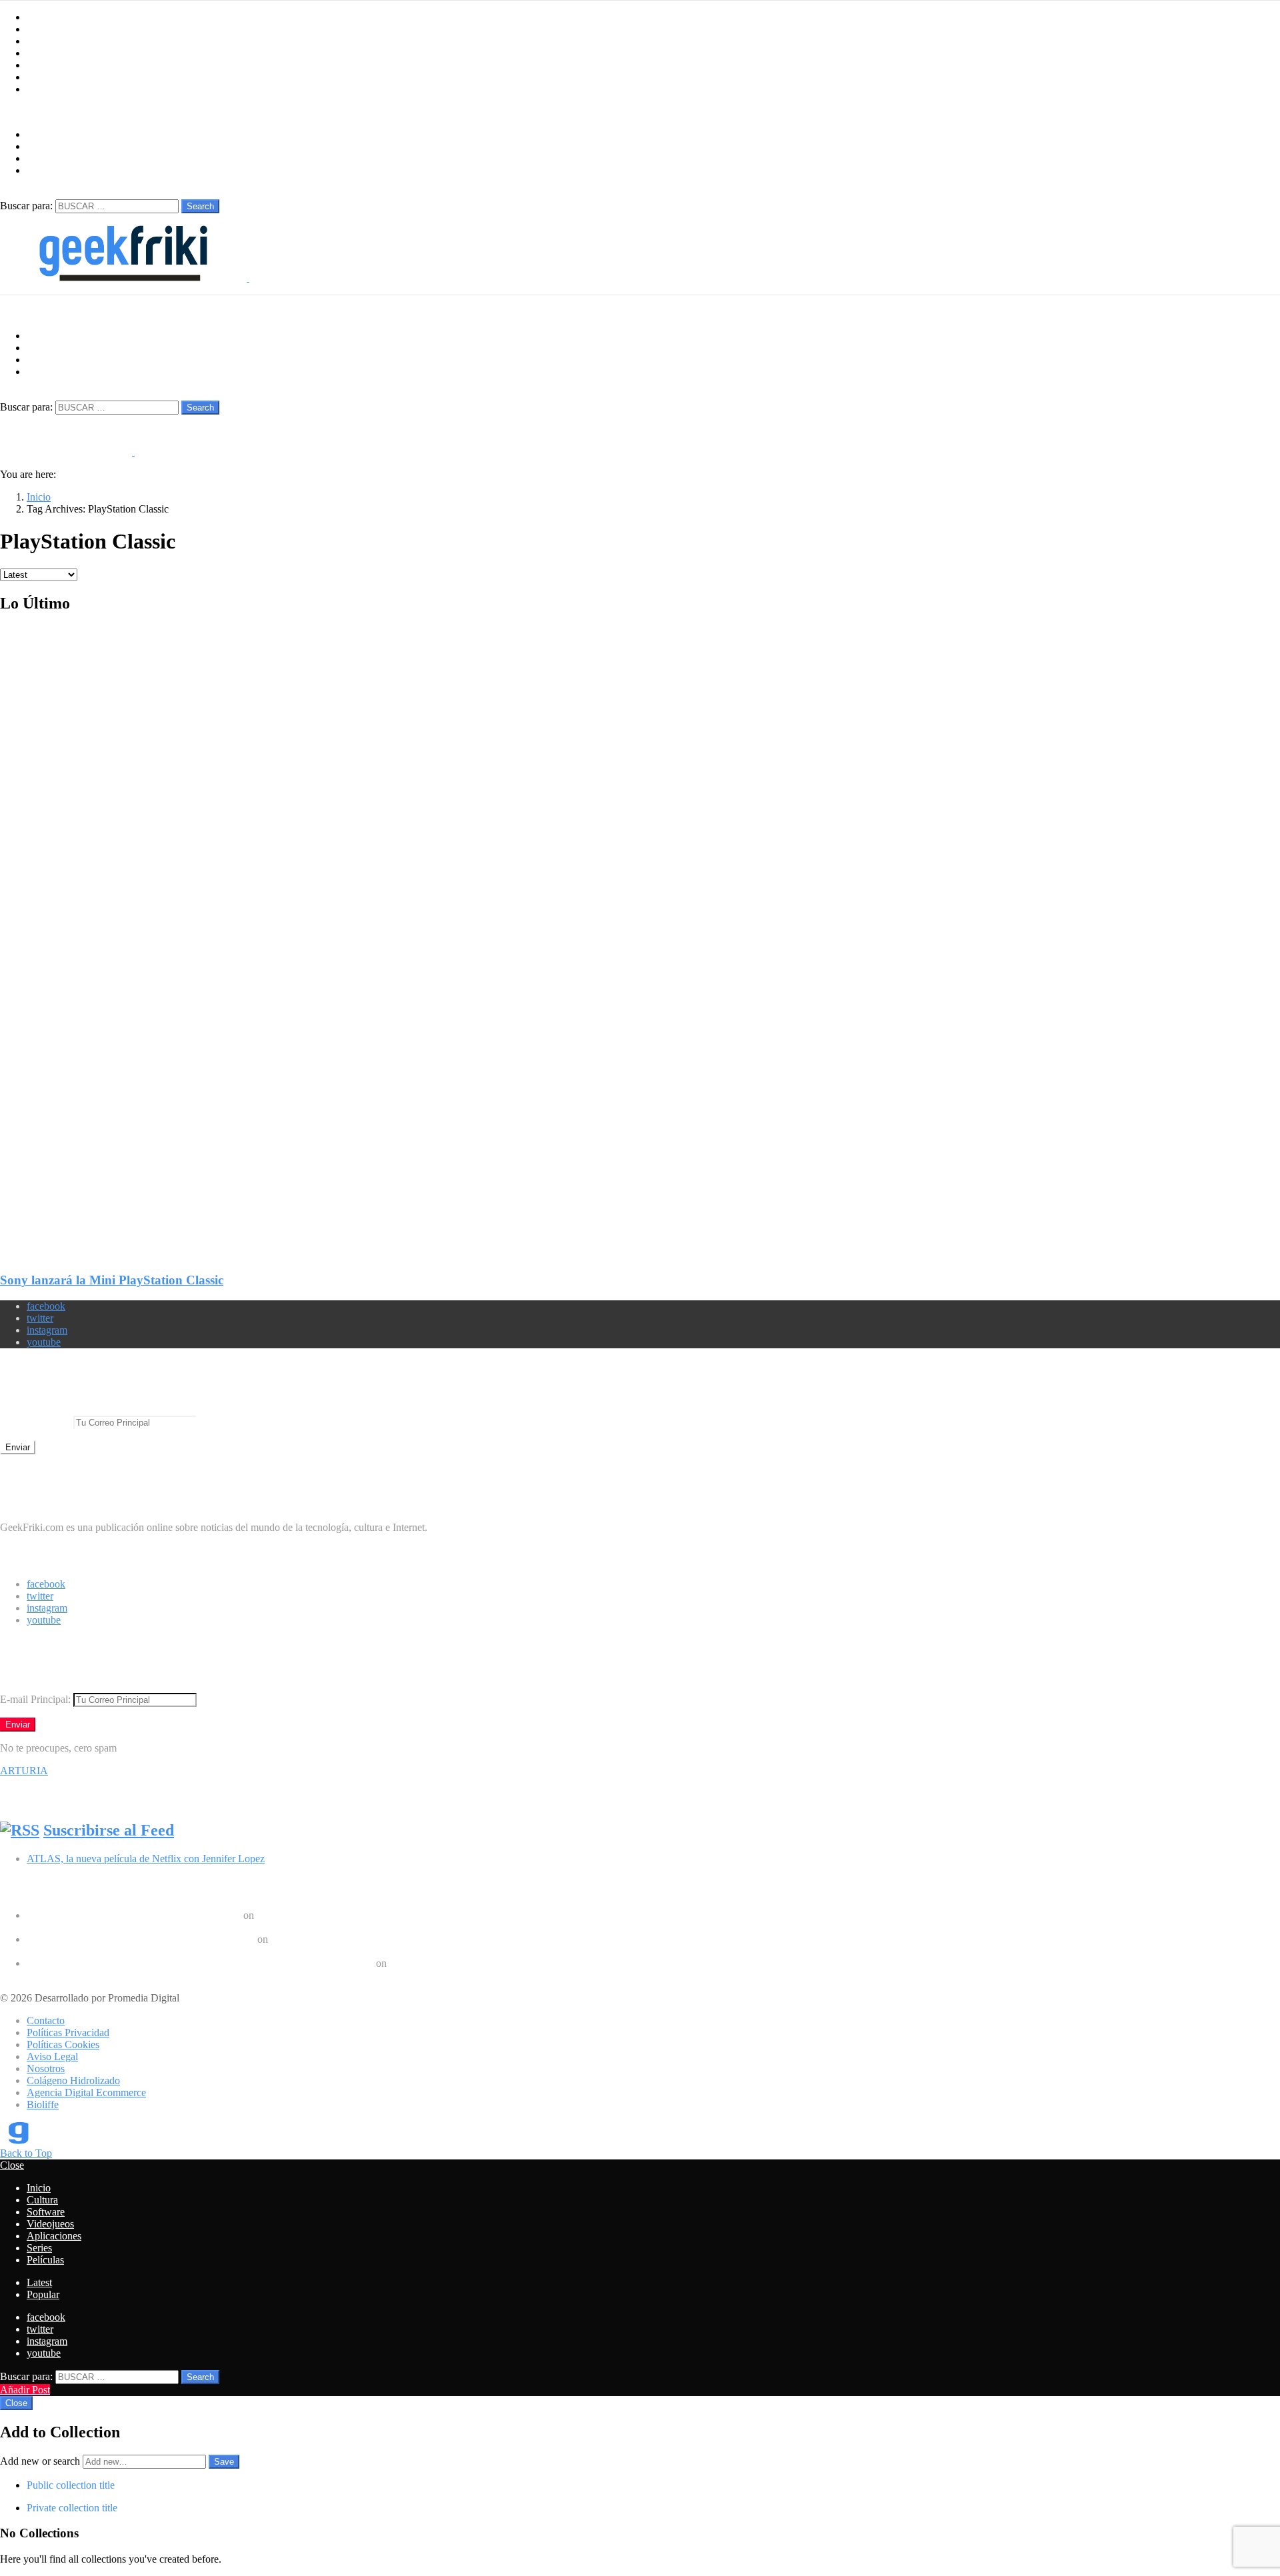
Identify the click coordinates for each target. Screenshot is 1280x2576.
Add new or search (41, 2461)
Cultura (42, 29)
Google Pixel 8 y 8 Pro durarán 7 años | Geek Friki (134, 1915)
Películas (45, 89)
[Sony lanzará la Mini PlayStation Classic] (640, 932)
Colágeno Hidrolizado (73, 2080)
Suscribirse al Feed (109, 1830)
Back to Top (26, 2153)
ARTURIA (24, 1771)
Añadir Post (25, 2390)
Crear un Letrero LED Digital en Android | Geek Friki (141, 1939)
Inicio (39, 17)
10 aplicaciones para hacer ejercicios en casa (120, 1951)
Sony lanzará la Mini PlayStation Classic (112, 1280)
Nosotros (46, 2068)
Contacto (46, 2020)
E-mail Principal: (37, 1422)
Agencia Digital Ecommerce (86, 2092)
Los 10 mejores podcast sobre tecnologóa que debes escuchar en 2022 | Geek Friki (200, 1963)
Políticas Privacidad (68, 2032)
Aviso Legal (52, 2056)
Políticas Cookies (63, 2044)
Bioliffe (43, 2104)
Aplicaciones (54, 65)
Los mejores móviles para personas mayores (119, 1975)
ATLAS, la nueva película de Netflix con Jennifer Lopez (146, 1859)
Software (46, 41)
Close (12, 2165)
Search (200, 206)
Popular (43, 2294)
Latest (39, 2282)
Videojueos (50, 53)
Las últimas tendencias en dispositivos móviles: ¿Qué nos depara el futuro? (183, 1927)
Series (39, 77)
